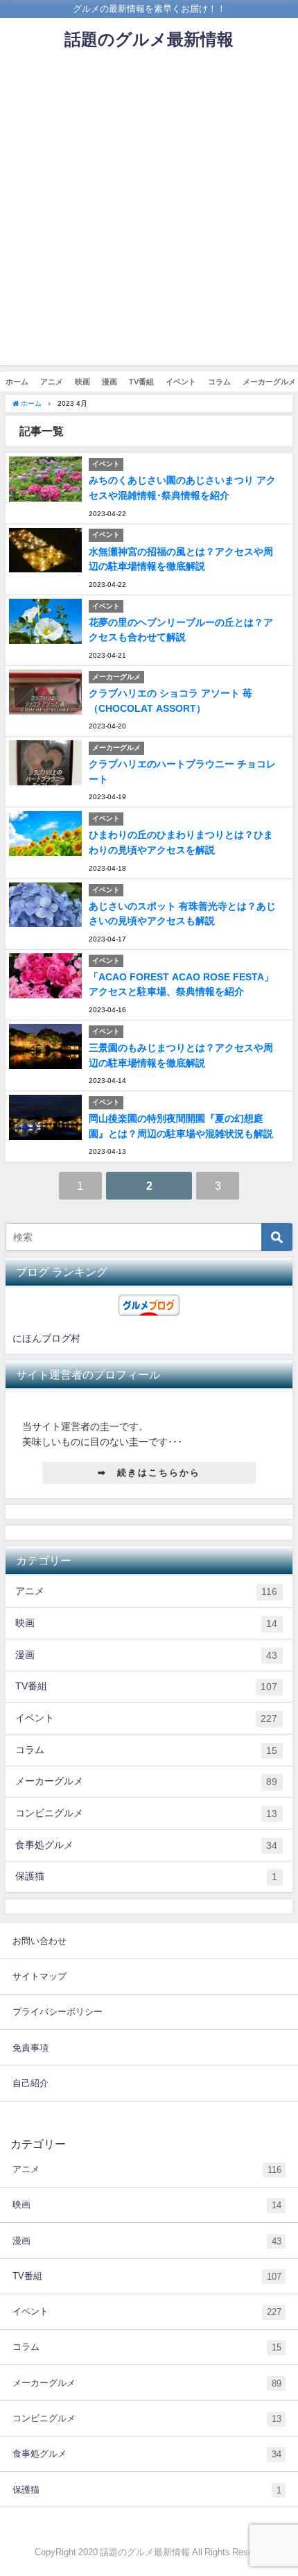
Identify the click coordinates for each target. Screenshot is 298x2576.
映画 (82, 382)
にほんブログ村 (46, 1338)
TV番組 (141, 382)
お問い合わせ (40, 1941)
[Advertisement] (149, 216)
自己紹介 (30, 2083)
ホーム (17, 382)
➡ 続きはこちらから (149, 1473)
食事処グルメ (146, 1845)
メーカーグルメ (146, 1781)
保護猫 (146, 1876)
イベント (181, 382)
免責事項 (30, 2048)
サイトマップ (40, 1976)
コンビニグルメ (146, 1813)
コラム (219, 382)
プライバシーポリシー (58, 2012)
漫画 (109, 382)
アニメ (52, 382)
